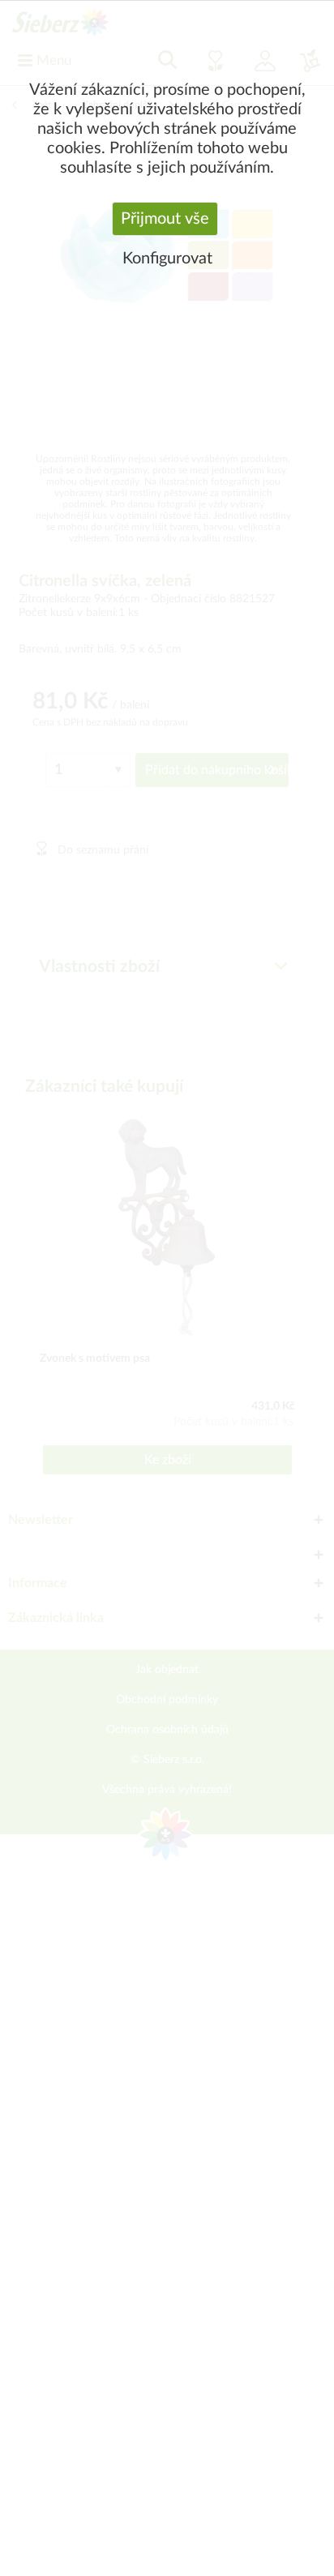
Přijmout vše (165, 219)
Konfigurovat (167, 259)
